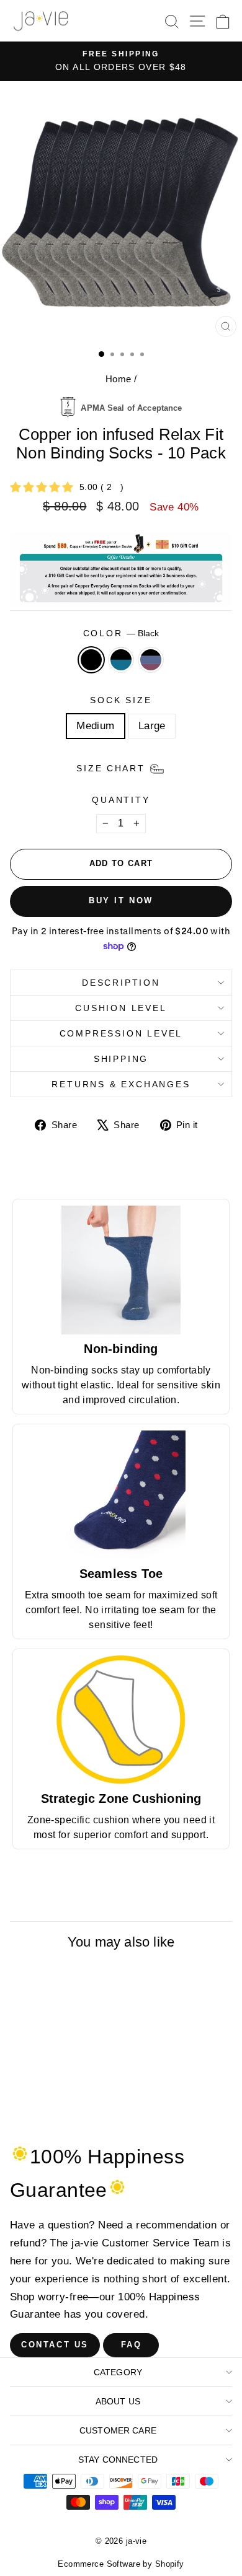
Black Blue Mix (121, 660)
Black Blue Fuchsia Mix (151, 660)
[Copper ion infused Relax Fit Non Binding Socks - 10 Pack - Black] (48, 2120)
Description (121, 983)
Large (152, 726)
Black (91, 660)
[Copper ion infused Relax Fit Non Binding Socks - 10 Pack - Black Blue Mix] (62, 2120)
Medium (96, 726)
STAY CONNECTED (118, 2460)
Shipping (121, 1059)
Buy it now (121, 900)
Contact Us (55, 2345)
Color (121, 633)
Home (119, 379)
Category (118, 2372)
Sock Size (121, 700)
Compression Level (121, 1033)
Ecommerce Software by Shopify (121, 2564)
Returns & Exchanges (121, 1084)
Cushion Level (121, 1008)
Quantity (121, 800)
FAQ (132, 2345)
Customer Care (118, 2430)
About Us (118, 2401)
